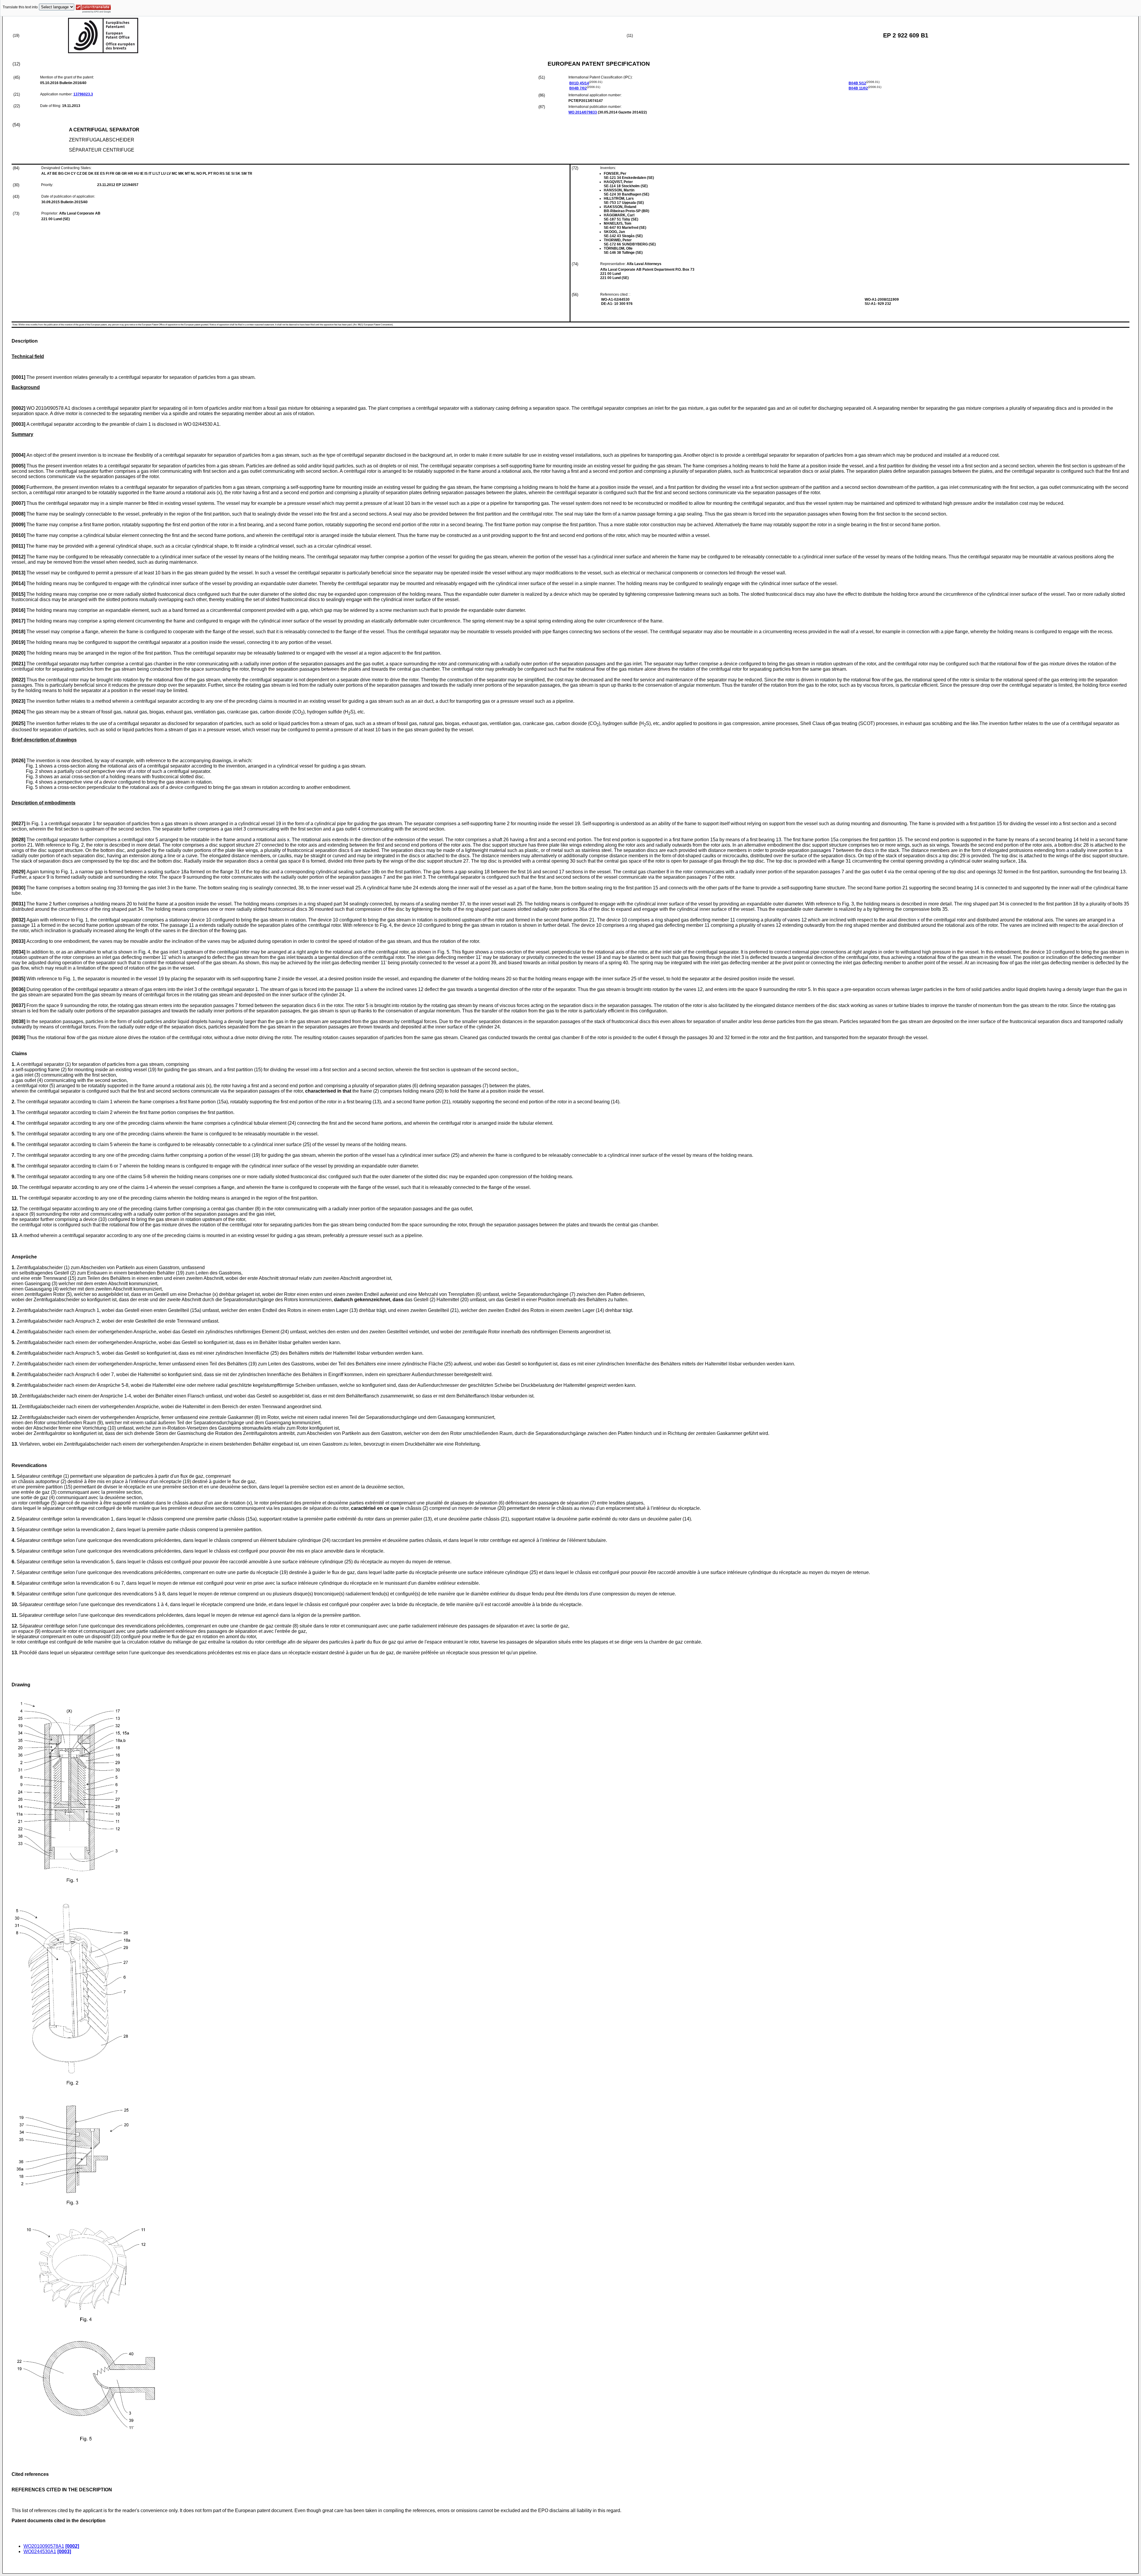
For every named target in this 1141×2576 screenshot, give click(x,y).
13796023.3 (83, 94)
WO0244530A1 (40, 2551)
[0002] (72, 2546)
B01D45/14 (579, 83)
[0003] (64, 2551)
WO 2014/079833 (583, 112)
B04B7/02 (578, 88)
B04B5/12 (857, 83)
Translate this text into (20, 7)
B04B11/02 (858, 88)
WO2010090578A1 (44, 2546)
